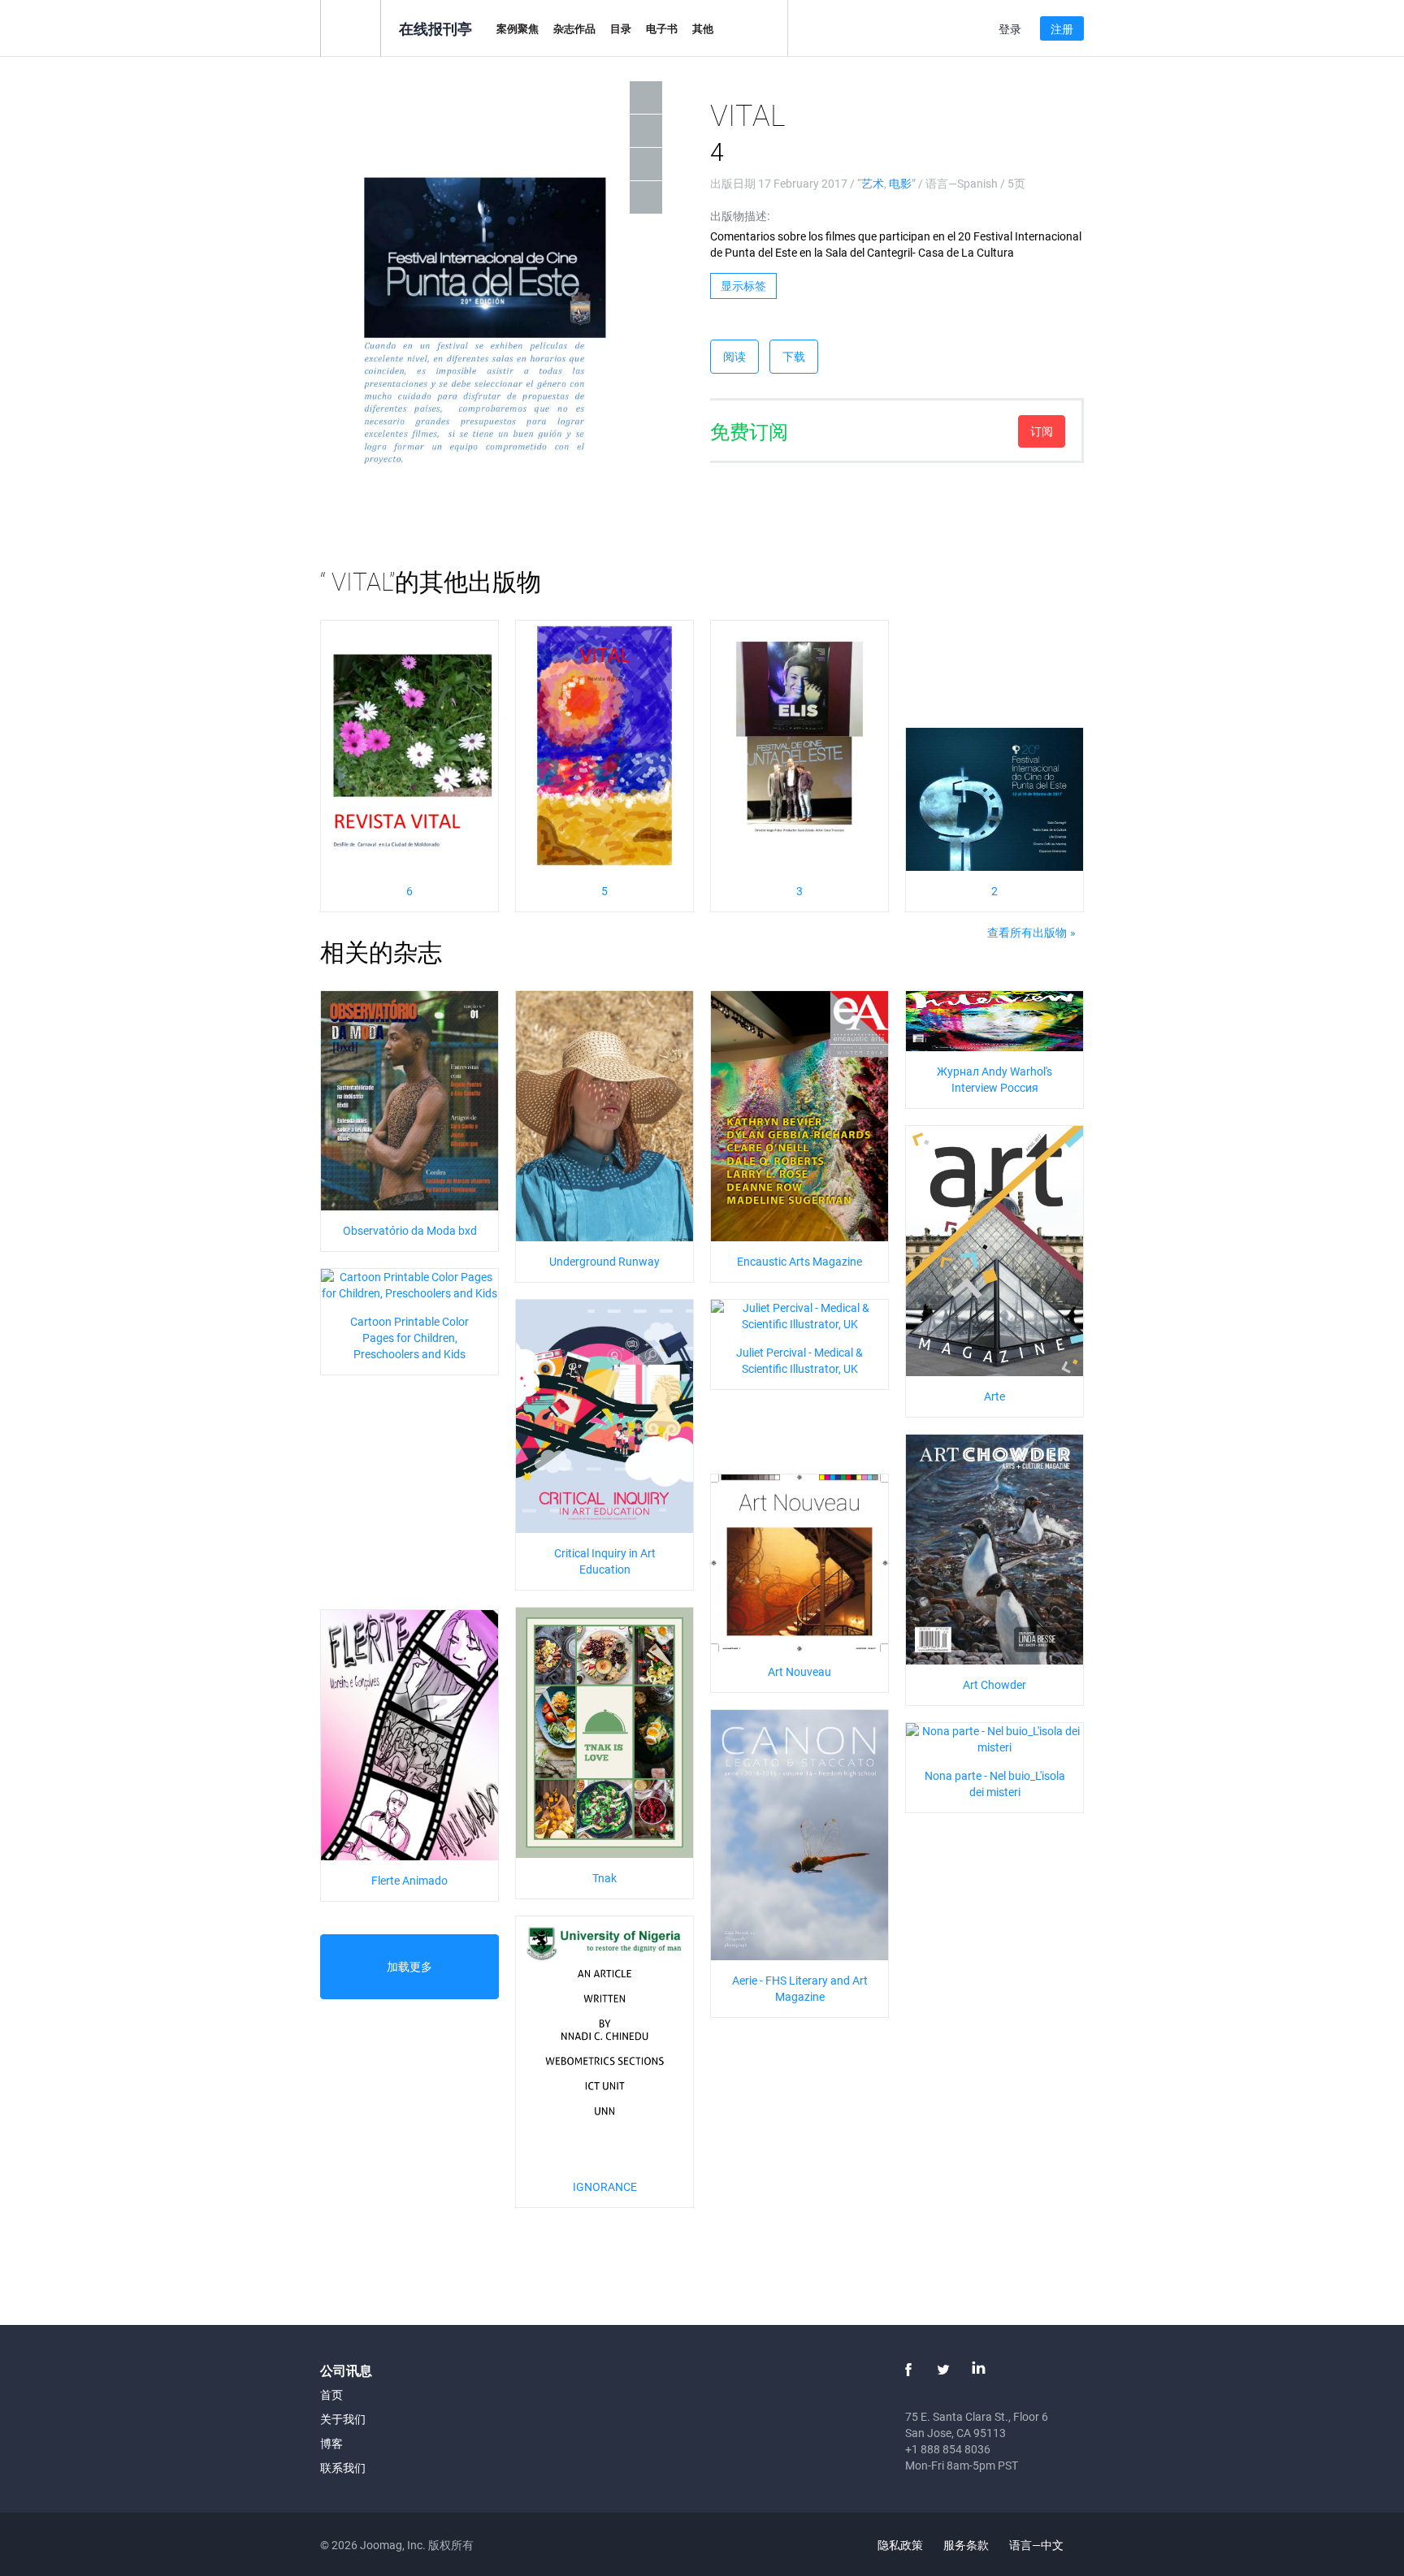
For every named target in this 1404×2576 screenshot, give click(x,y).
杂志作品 (574, 28)
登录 (1010, 29)
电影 (900, 183)
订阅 (1042, 431)
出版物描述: (740, 216)
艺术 (873, 183)
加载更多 (409, 1966)
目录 (621, 28)
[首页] (351, 27)
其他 (703, 28)
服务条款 (966, 2545)
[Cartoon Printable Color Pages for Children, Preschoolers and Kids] (409, 1284)
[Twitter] (943, 2370)
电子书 (662, 28)
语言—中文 (1038, 2545)
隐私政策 (900, 2545)
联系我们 (343, 2468)
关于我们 (343, 2419)
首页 (331, 2394)
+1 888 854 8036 (948, 2449)
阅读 (734, 356)
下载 (794, 356)
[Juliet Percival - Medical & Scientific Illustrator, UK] (799, 1315)
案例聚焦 (518, 28)
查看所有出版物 (1027, 932)
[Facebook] (908, 2370)
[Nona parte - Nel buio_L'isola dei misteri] (994, 1738)
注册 (1062, 29)
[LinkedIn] (978, 2370)
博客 (331, 2443)
